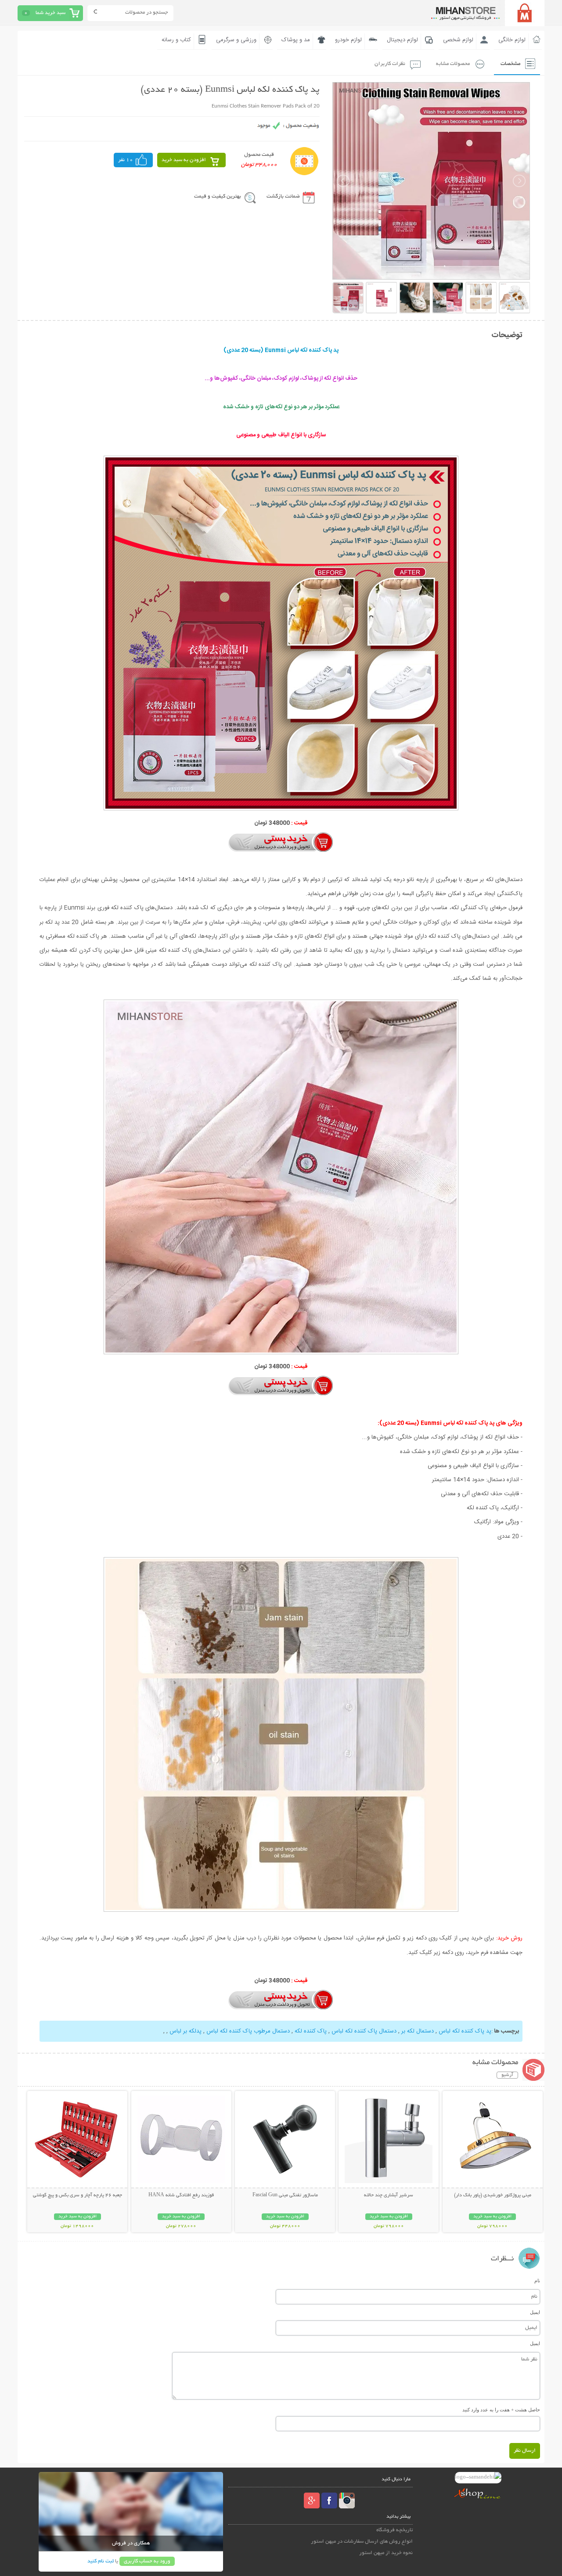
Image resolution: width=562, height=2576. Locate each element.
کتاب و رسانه (176, 40)
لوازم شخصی (458, 40)
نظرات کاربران (390, 64)
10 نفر (126, 160)
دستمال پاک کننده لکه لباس (363, 2031)
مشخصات (510, 64)
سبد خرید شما (50, 13)
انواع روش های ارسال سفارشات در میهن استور (362, 2542)
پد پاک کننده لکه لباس (464, 2031)
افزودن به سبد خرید (184, 160)
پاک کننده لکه (310, 2031)
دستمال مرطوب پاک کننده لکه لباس (247, 2031)
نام (537, 2281)
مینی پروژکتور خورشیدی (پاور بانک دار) (493, 2195)
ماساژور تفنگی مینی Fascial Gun (285, 2195)
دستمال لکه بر (417, 2031)
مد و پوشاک (296, 40)
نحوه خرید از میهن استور (386, 2553)
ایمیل (535, 2312)
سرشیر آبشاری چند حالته (389, 2195)
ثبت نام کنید (101, 2561)
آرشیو (507, 2075)
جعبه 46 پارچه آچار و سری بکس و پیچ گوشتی (77, 2195)
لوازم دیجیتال (402, 40)
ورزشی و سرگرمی (236, 40)
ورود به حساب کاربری (147, 2561)
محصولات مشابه (453, 64)
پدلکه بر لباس (185, 2031)
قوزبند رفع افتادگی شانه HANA (181, 2195)
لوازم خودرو (348, 40)
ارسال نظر (525, 2451)
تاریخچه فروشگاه (394, 2530)
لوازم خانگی (512, 40)
